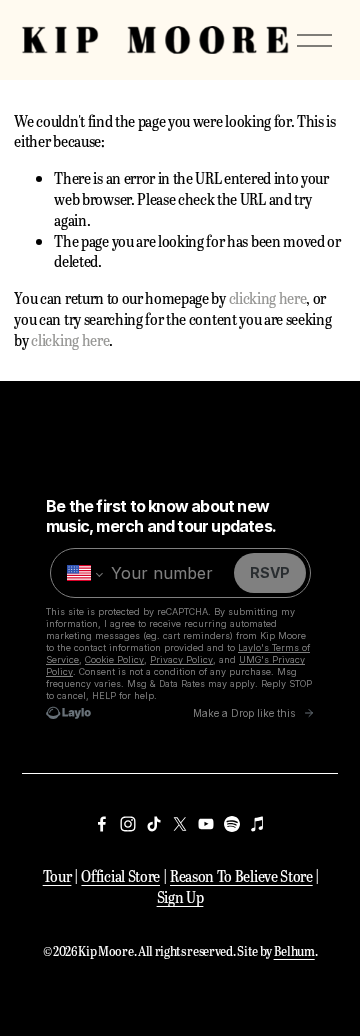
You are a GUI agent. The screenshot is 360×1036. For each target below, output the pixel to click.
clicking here (268, 297)
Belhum (294, 951)
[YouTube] (206, 824)
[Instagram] (128, 824)
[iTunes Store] (258, 824)
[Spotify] (232, 824)
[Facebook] (102, 824)
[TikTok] (154, 824)
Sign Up (180, 897)
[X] (180, 824)
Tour (57, 876)
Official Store (120, 876)
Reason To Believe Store (241, 876)
